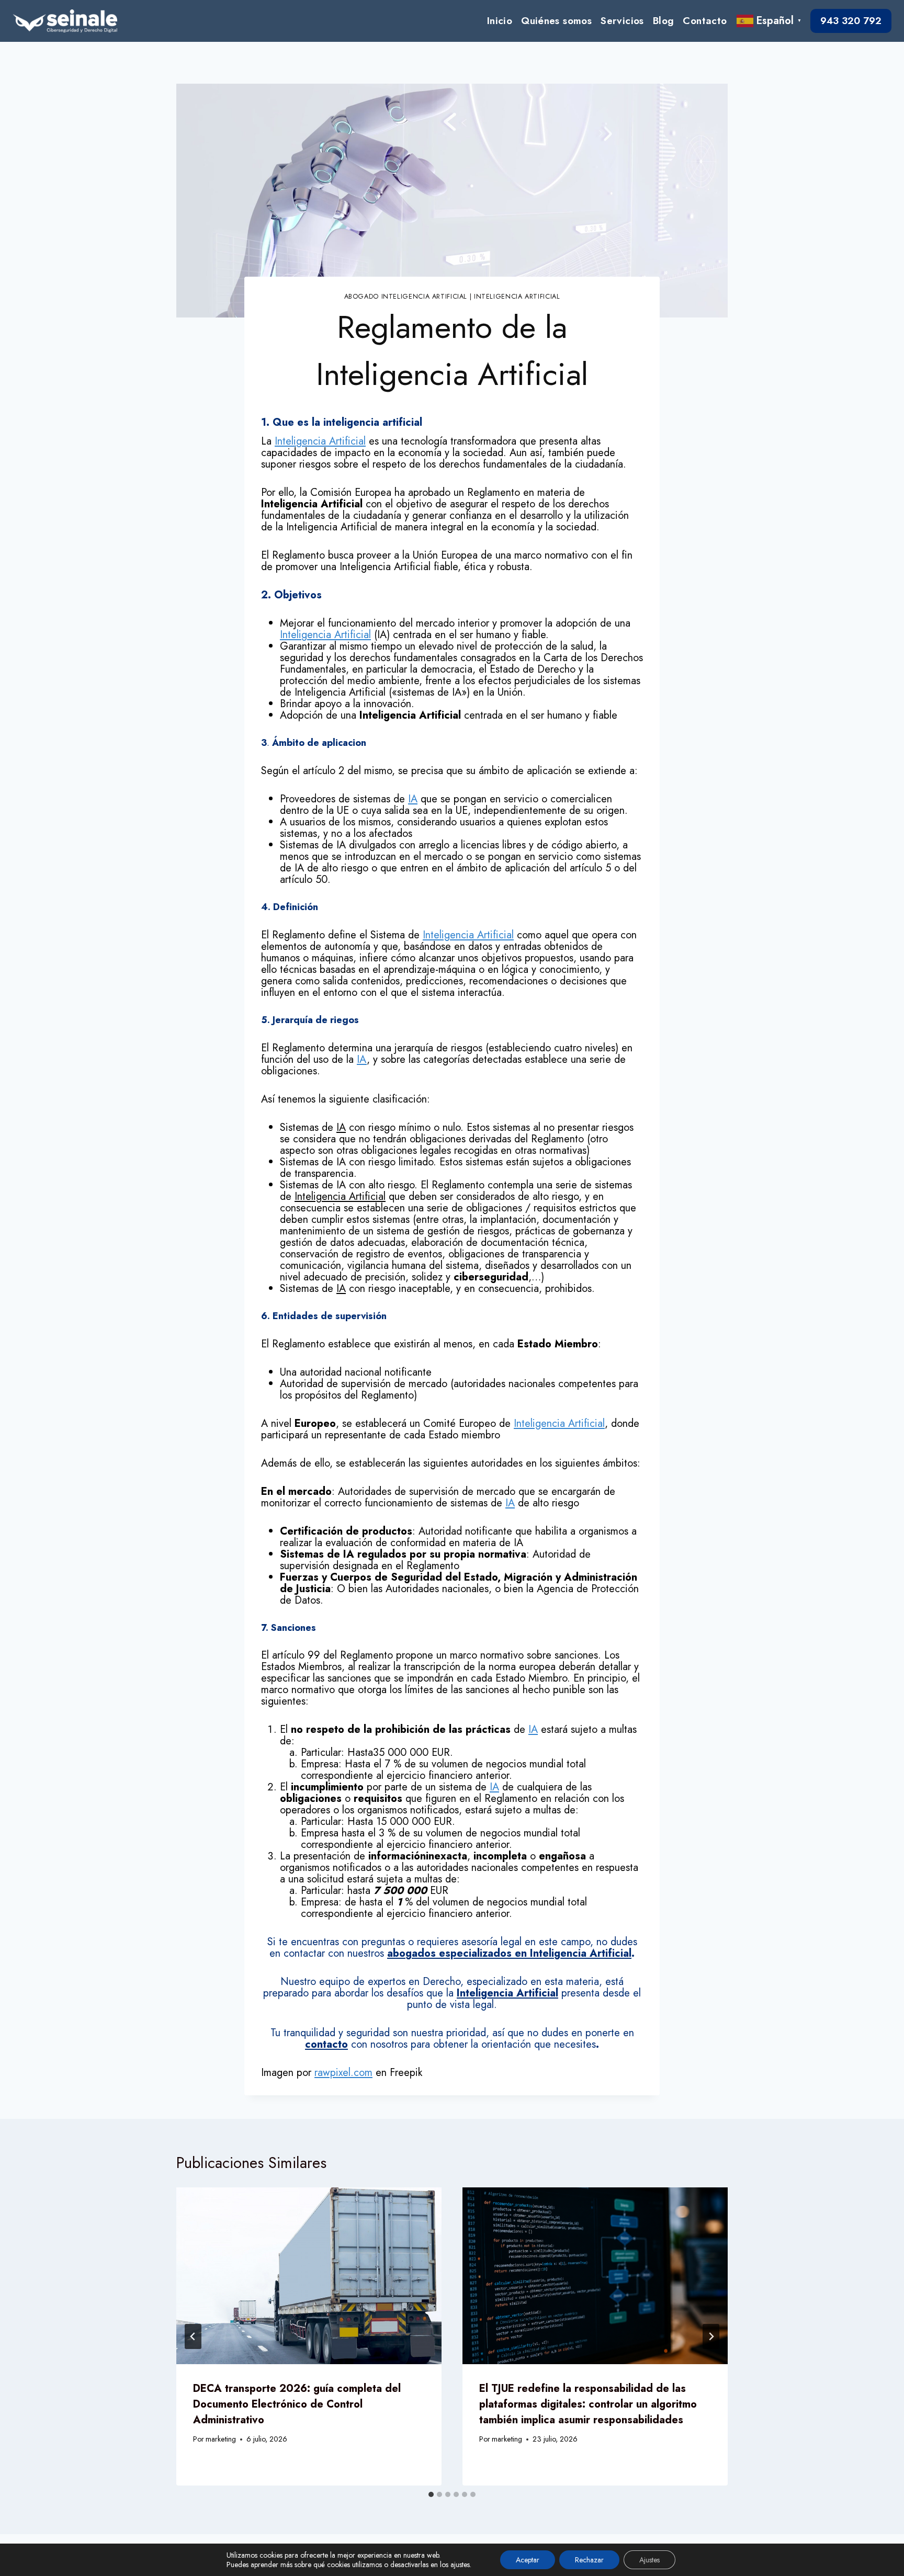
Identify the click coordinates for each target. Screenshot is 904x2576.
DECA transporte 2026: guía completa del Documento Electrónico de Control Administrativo (297, 2404)
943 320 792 (851, 21)
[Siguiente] (711, 2336)
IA (413, 799)
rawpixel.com (343, 2073)
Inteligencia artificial (517, 297)
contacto (326, 2044)
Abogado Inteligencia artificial (406, 297)
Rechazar (589, 2560)
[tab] (431, 2494)
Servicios (622, 21)
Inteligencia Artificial (320, 441)
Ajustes (649, 2560)
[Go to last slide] (193, 2336)
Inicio (500, 21)
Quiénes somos (556, 21)
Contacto (705, 21)
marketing (221, 2439)
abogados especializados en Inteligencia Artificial (509, 1953)
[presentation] (309, 2276)
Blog (664, 21)
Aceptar (528, 2560)
